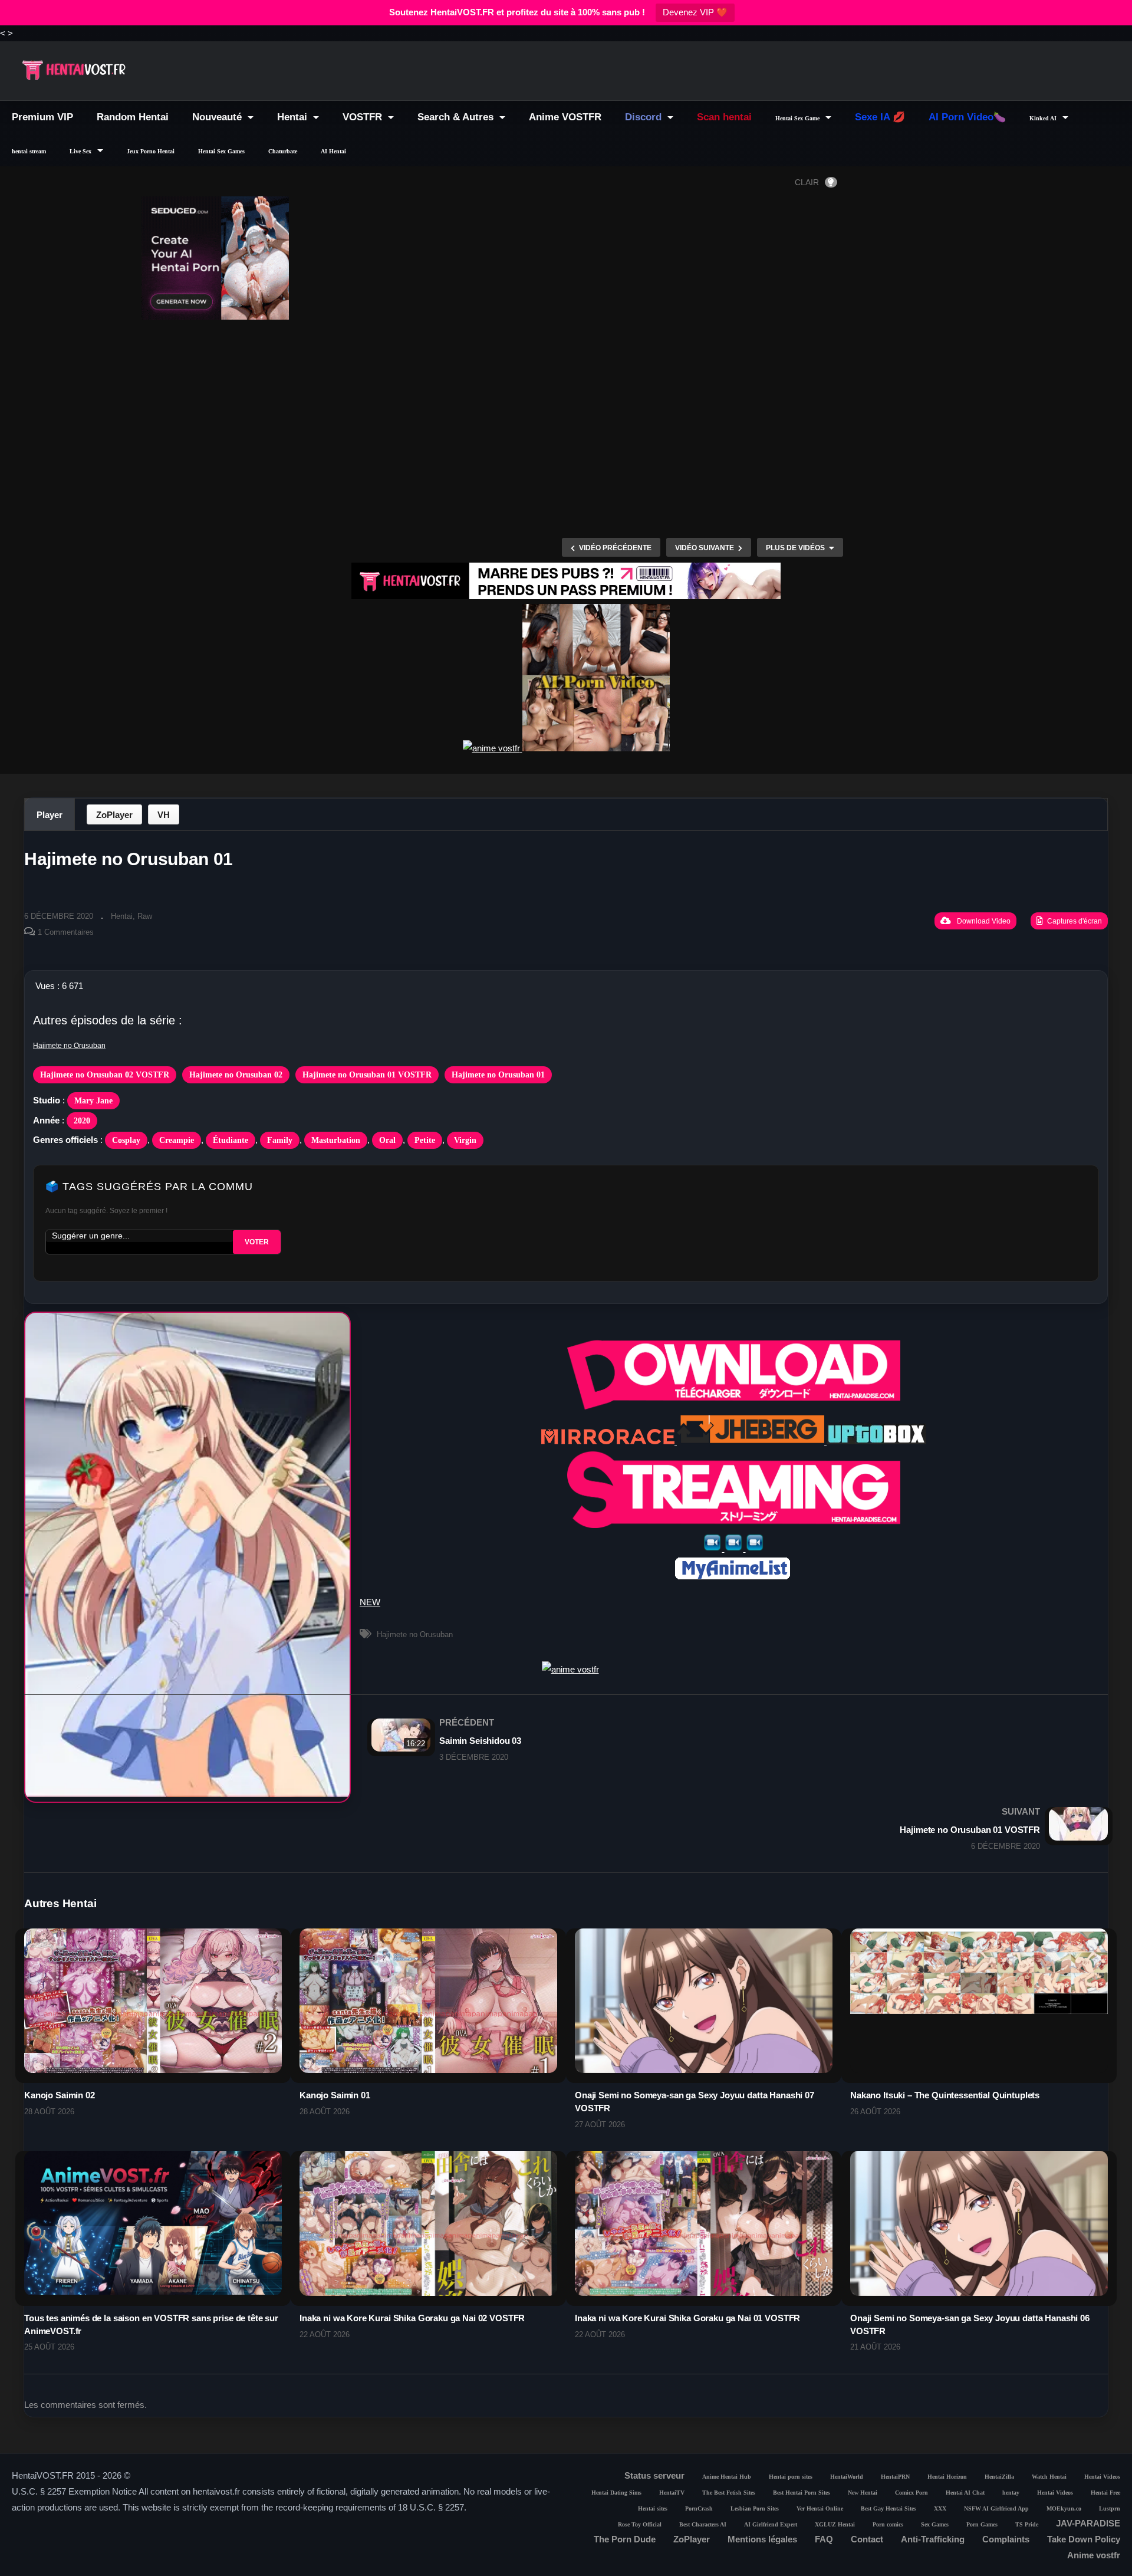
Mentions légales (762, 2539)
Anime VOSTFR (565, 117)
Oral (387, 1140)
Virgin (465, 1140)
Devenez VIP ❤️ (695, 12)
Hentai (294, 117)
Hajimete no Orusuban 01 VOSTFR (367, 1075)
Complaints (1006, 2539)
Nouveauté (218, 117)
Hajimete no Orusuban (69, 1046)
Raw (145, 916)
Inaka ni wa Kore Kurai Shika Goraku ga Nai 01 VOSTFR (687, 2318)
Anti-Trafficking (933, 2539)
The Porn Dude (625, 2539)
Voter (257, 1242)
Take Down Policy (1084, 2539)
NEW (370, 1602)
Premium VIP (42, 117)
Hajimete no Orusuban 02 (236, 1075)
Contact (867, 2539)
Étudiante (231, 1140)
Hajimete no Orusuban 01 (498, 1075)
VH (164, 815)
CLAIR (807, 182)
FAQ (824, 2539)
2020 (82, 1121)
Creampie (177, 1140)
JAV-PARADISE (1088, 2523)
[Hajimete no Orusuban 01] (153, 2016)
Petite (425, 1140)
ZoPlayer (114, 815)
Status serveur (654, 2475)
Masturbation (336, 1140)
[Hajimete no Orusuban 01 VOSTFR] (843, 1828)
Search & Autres (457, 117)
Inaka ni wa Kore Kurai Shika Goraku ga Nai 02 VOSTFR (412, 2318)
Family (280, 1140)
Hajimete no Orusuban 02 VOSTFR (105, 1075)
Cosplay (126, 1140)
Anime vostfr (1094, 2555)
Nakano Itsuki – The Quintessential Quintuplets (945, 2095)
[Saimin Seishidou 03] (636, 1739)
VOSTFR (364, 117)
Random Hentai (133, 117)
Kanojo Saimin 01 (335, 2095)
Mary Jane (93, 1101)
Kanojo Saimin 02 (60, 2095)
